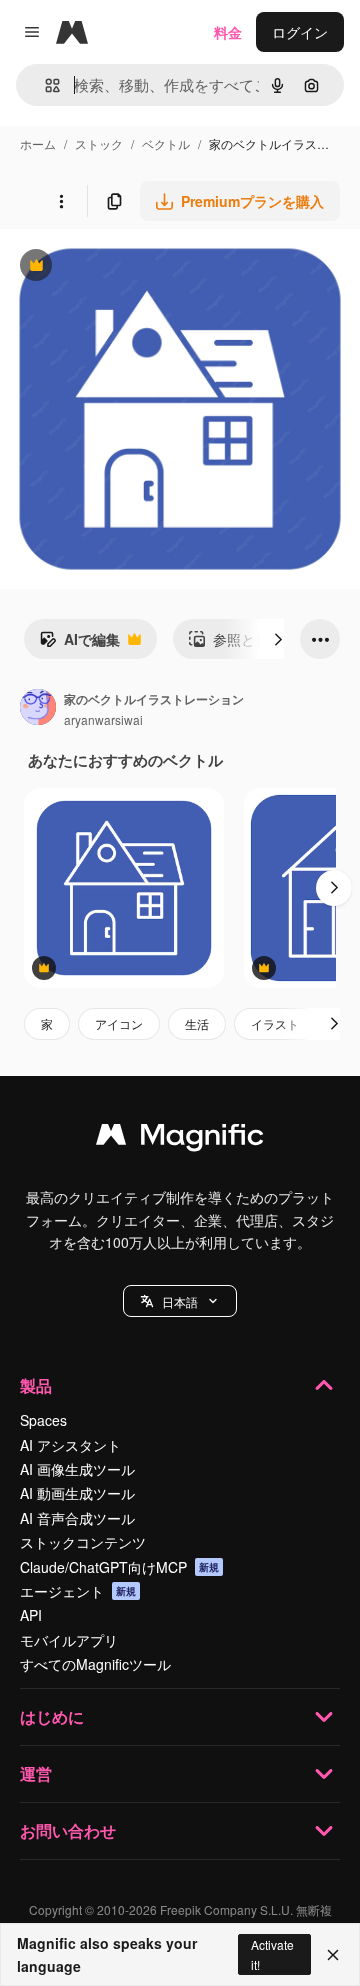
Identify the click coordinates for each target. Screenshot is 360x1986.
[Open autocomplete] (44, 85)
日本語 (180, 1301)
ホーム (38, 143)
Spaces (43, 1420)
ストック (99, 143)
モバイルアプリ (69, 1640)
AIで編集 (79, 644)
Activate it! (272, 1954)
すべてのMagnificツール (95, 1664)
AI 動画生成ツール (77, 1493)
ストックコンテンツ (83, 1542)
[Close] (333, 1955)
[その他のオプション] (61, 201)
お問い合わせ (68, 1830)
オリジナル (137, 267)
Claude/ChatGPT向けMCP (119, 1567)
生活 (197, 1023)
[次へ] (278, 639)
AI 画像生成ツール (77, 1469)
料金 (228, 32)
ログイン (300, 32)
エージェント (78, 1591)
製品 (36, 1385)
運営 (36, 1773)
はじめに (52, 1716)
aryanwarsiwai (103, 719)
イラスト (275, 1023)
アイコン (119, 1023)
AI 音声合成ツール (77, 1518)
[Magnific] (180, 1139)
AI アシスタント (70, 1445)
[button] (180, 1301)
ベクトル (166, 143)
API (31, 1615)
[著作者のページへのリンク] (38, 709)
